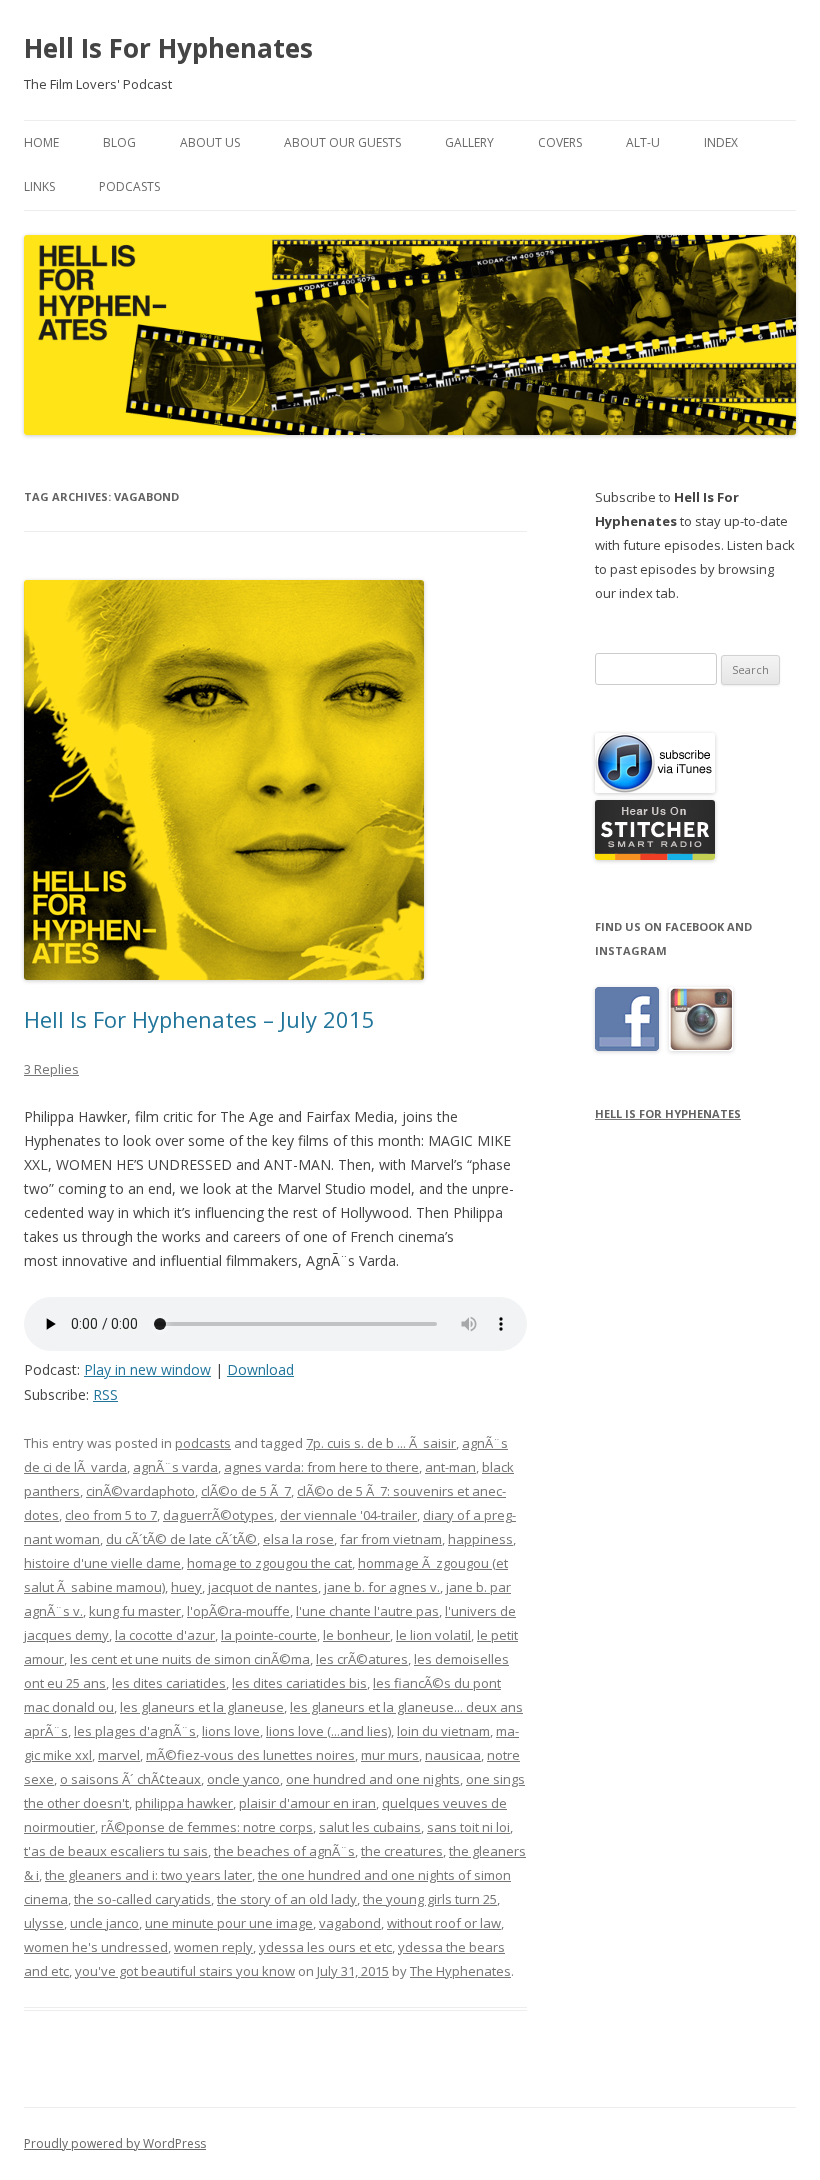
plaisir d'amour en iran (307, 1803)
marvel (119, 1755)
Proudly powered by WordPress (115, 2143)
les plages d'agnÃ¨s (135, 1731)
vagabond (350, 1923)
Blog (119, 142)
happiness (480, 1539)
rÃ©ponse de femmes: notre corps (207, 1827)
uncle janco (104, 1923)
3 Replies (51, 1069)
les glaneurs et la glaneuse (202, 1707)
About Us (210, 142)
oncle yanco (243, 1779)
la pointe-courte (269, 1635)
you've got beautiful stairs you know (185, 1971)
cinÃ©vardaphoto (140, 1491)
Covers (560, 142)
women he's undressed (96, 1947)
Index (721, 142)
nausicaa (453, 1755)
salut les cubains (370, 1827)
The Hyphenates (460, 1971)
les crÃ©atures (362, 1659)
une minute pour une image (229, 1923)
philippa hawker (184, 1803)
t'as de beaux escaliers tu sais (116, 1851)
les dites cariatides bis (299, 1683)
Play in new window (147, 1369)
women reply (213, 1947)
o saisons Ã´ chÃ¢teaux (130, 1779)
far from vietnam (391, 1539)
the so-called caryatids (142, 1899)
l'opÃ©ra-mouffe (238, 1611)
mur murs (390, 1755)
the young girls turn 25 (430, 1899)
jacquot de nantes (263, 1587)
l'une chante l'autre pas (367, 1611)
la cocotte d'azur (165, 1635)
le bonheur (356, 1635)
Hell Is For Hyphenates (168, 48)
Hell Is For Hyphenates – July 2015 (199, 1019)
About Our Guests (342, 142)
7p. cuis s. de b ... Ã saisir (381, 1443)
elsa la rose (298, 1539)
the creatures (402, 1851)
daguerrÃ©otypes (218, 1515)
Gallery (469, 142)
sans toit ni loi (468, 1827)
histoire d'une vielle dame (102, 1563)
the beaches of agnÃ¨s (284, 1851)
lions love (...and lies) (328, 1731)
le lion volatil (433, 1635)
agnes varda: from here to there (321, 1467)
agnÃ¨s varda (175, 1467)
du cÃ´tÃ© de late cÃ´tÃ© (181, 1539)
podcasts (203, 1443)
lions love (231, 1731)
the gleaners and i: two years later (148, 1875)
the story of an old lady (287, 1899)
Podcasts (129, 186)
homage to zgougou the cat (269, 1563)
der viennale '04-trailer (348, 1515)
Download (260, 1369)
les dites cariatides (169, 1683)
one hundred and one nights (373, 1779)
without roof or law (444, 1923)
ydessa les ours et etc (325, 1947)
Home (41, 142)
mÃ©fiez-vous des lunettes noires (250, 1755)
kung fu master (135, 1611)
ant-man (450, 1467)
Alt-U (643, 142)
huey (186, 1587)
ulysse (44, 1923)
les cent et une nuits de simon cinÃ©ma (190, 1659)
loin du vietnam (443, 1731)
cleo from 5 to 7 (111, 1515)
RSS (105, 1394)
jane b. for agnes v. (382, 1587)
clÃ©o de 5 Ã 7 (246, 1491)
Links (39, 186)
